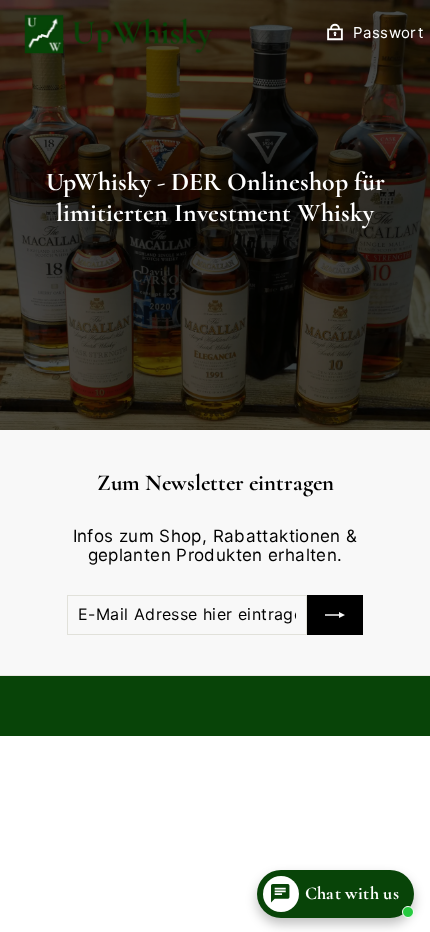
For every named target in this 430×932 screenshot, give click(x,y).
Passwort (388, 33)
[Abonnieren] (335, 615)
